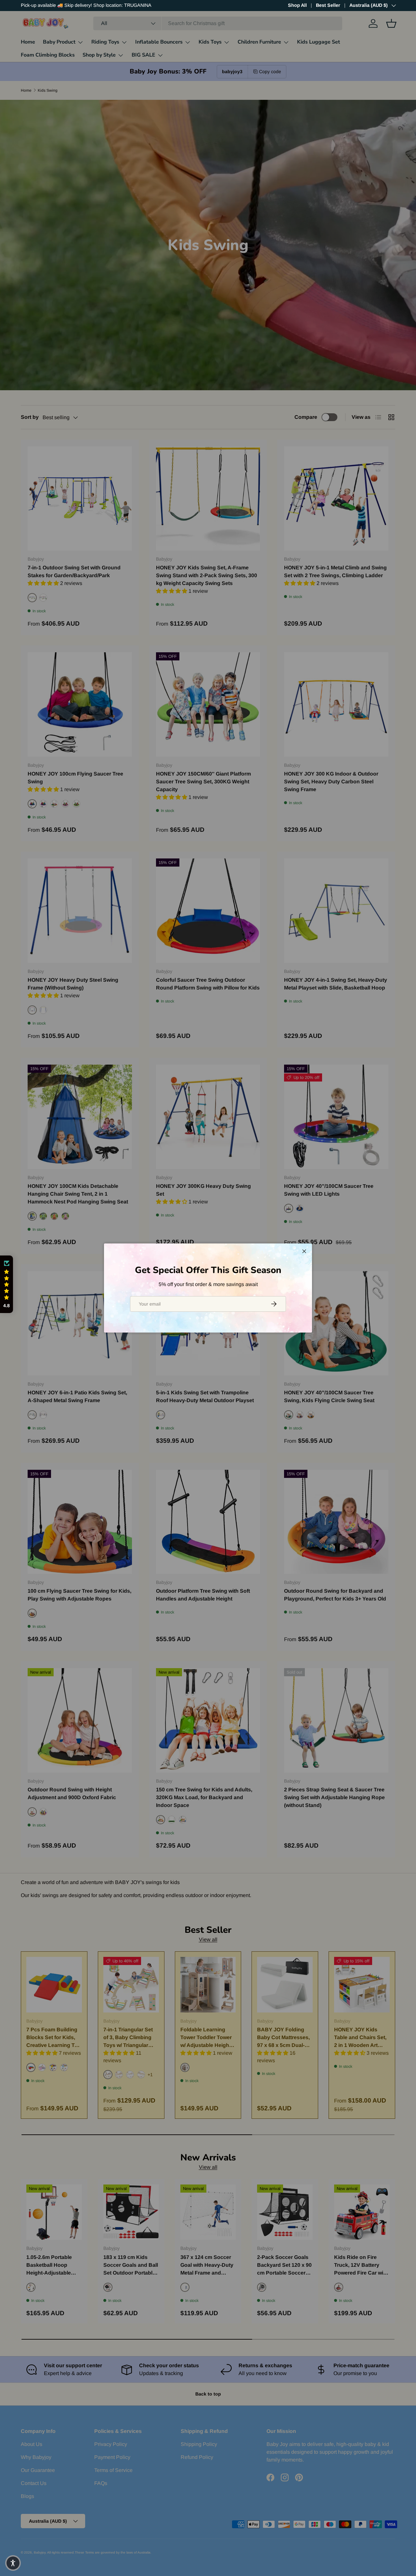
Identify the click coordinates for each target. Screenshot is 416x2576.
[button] (6, 1284)
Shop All (297, 5)
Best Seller (328, 5)
